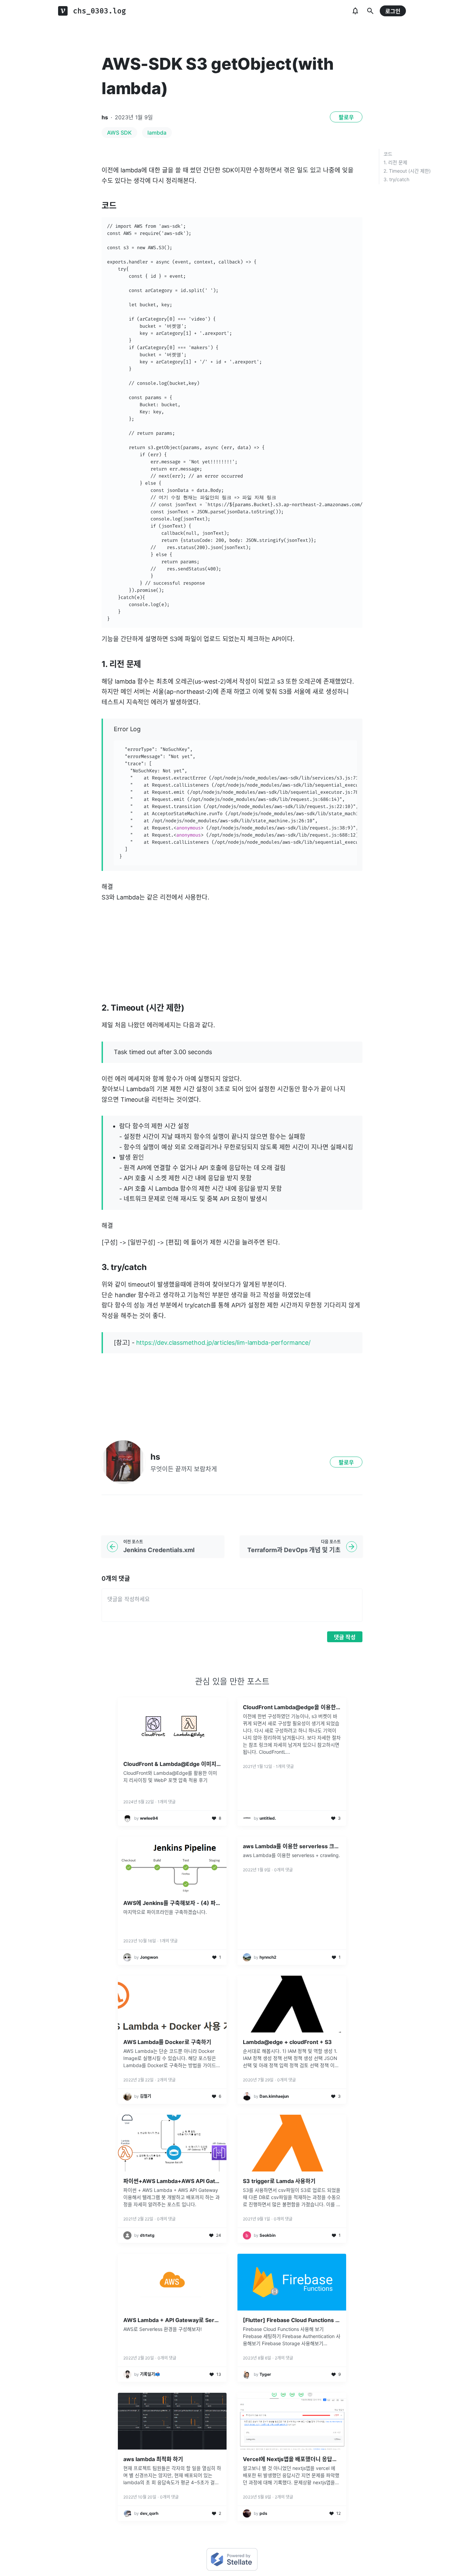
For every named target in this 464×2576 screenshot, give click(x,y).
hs (105, 117)
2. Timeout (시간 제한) (407, 171)
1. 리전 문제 (395, 162)
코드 (388, 154)
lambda (157, 133)
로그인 (393, 11)
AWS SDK (119, 133)
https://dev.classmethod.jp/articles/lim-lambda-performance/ (224, 1343)
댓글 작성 (345, 1637)
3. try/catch (396, 179)
